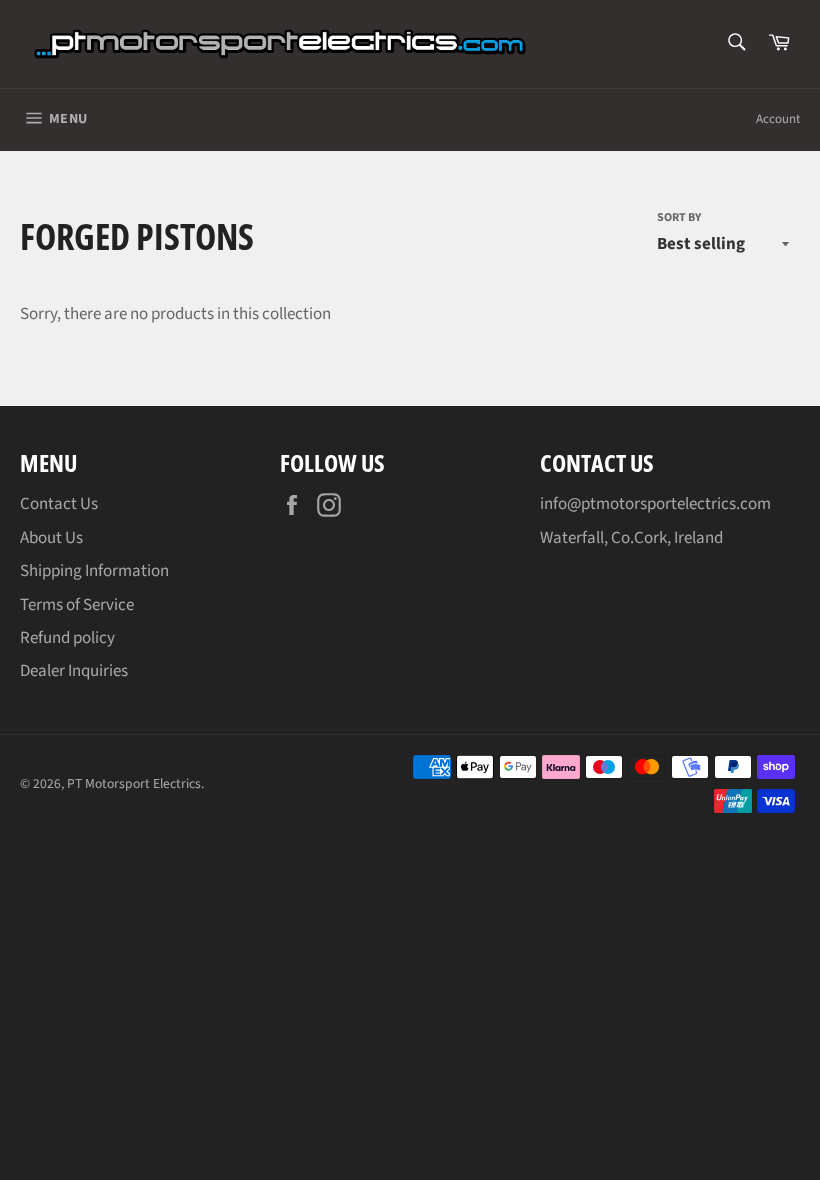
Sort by (679, 218)
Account (778, 119)
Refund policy (67, 638)
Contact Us (59, 504)
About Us (51, 538)
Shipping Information (94, 571)
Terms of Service (77, 605)
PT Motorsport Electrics (134, 783)
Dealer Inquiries (74, 671)
